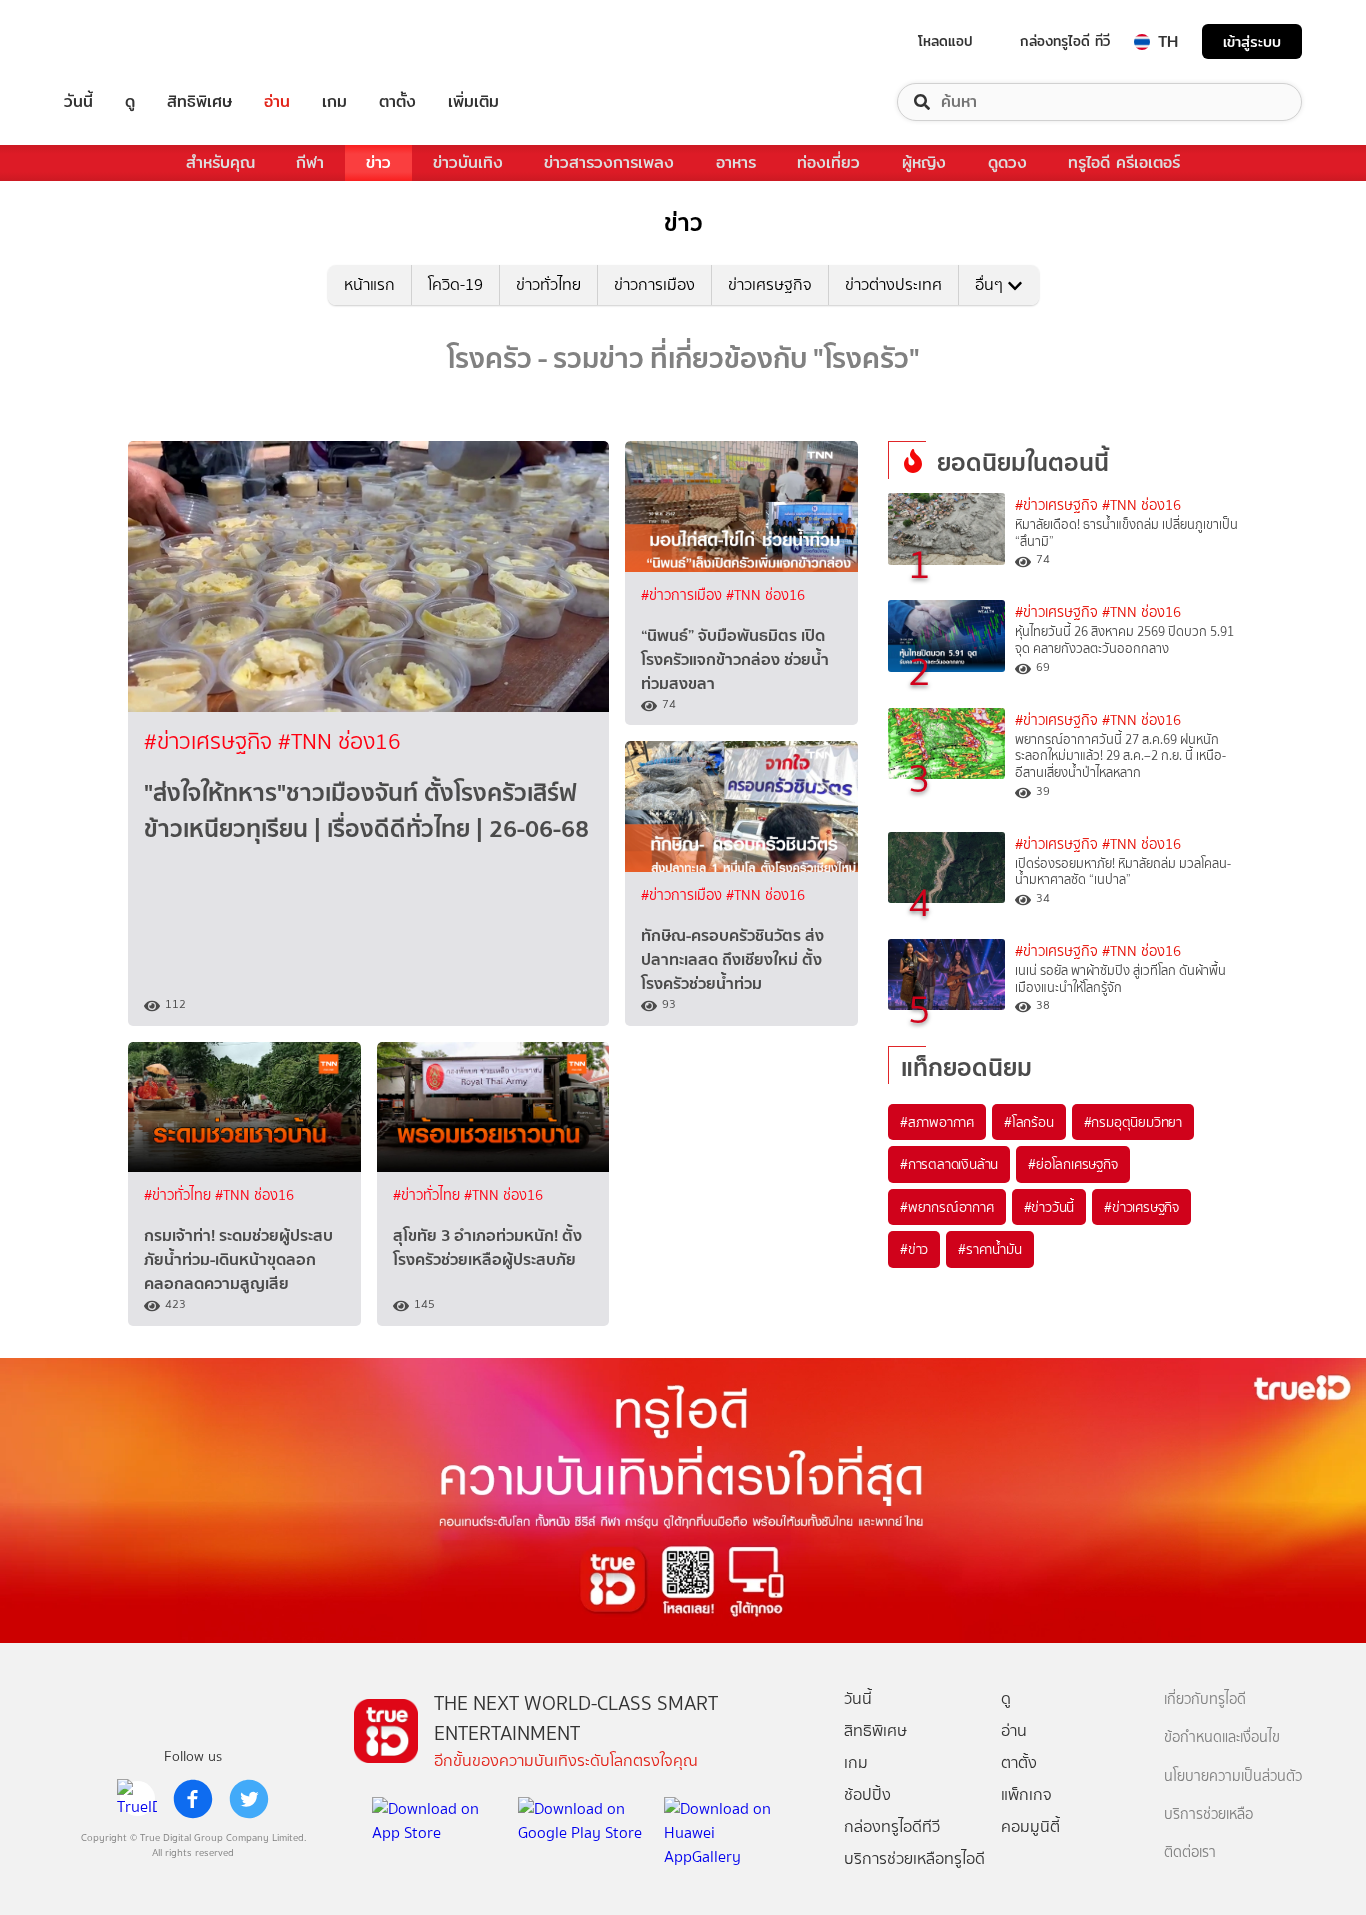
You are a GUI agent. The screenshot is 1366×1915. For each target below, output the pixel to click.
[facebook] (193, 1799)
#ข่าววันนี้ (1049, 1207)
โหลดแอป (945, 41)
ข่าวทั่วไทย (548, 284)
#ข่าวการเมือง (683, 595)
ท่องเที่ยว (828, 162)
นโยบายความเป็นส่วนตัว (1233, 1776)
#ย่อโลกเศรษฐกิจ (1072, 1164)
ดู (130, 102)
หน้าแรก (369, 284)
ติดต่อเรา (1190, 1852)
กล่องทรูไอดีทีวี (892, 1826)
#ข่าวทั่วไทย (179, 1195)
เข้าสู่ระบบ (1252, 41)
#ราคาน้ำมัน (989, 1249)
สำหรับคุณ (220, 162)
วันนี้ (78, 102)
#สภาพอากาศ (937, 1122)
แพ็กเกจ (1026, 1794)
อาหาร (736, 162)
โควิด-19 (455, 284)
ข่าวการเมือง (654, 284)
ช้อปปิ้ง (867, 1794)
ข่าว (378, 162)
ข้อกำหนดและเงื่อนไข (1222, 1737)
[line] (137, 1799)
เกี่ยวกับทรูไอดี (1205, 1699)
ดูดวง (1007, 162)
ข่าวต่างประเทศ (893, 284)
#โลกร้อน (1029, 1122)
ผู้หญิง (924, 162)
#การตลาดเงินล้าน (949, 1164)
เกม (334, 102)
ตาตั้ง (397, 102)
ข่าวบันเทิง (468, 162)
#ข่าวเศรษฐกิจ (211, 741)
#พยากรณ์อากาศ (947, 1207)
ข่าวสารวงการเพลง (609, 162)
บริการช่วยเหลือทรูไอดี (914, 1858)
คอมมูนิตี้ (1030, 1826)
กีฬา (310, 162)
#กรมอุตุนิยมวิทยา (1133, 1122)
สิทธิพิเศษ (199, 102)
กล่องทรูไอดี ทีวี (1065, 41)
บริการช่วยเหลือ (1208, 1814)
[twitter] (249, 1799)
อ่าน (277, 102)
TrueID (124, 41)
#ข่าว (914, 1249)
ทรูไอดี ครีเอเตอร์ (1124, 162)
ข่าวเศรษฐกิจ (770, 284)
